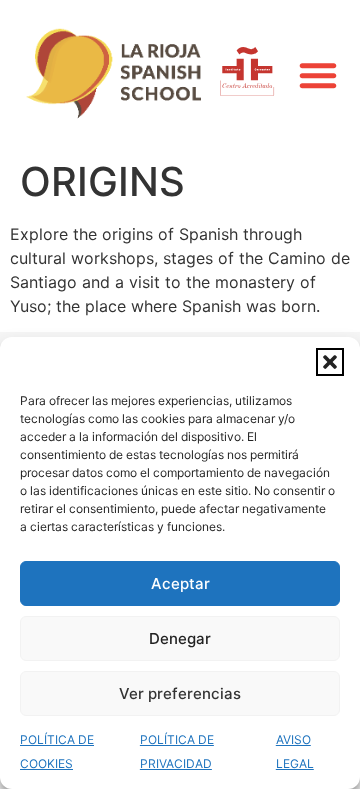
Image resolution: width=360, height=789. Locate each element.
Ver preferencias (180, 693)
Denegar (180, 638)
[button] (330, 362)
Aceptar (180, 583)
